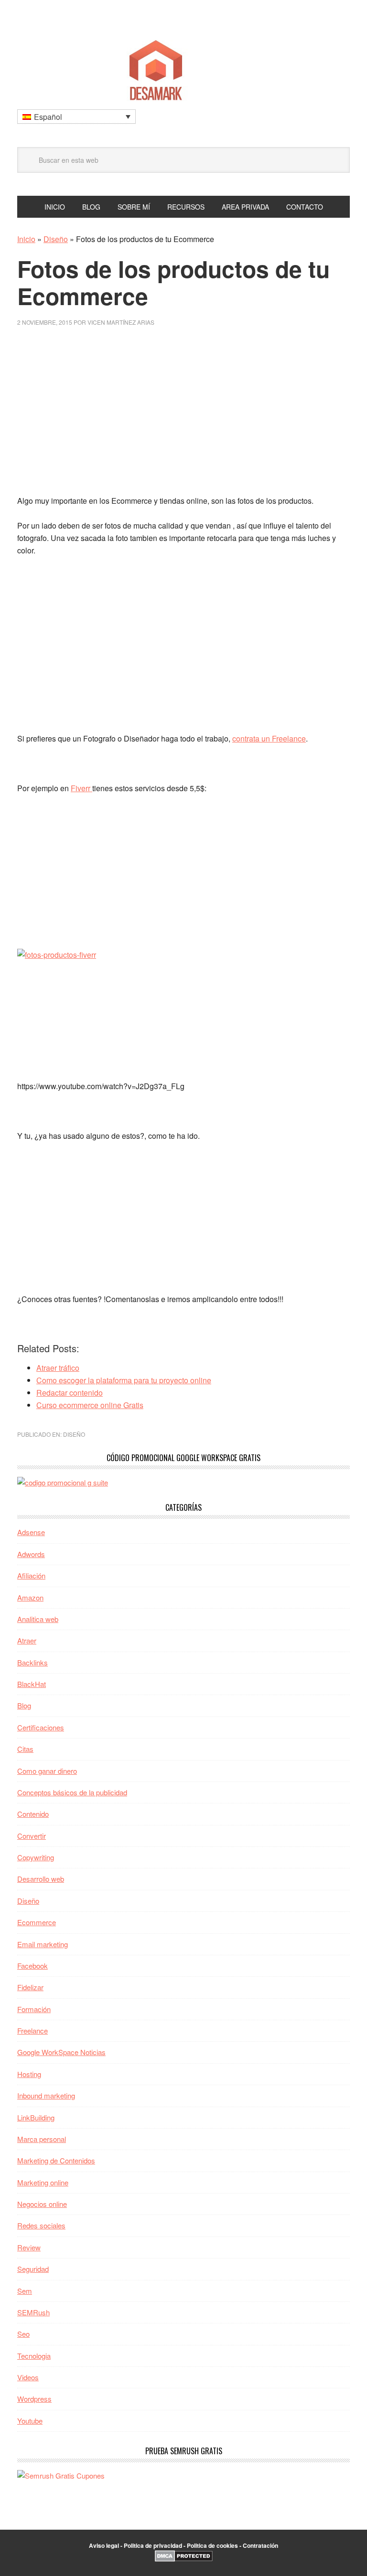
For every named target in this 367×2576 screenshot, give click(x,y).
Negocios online (42, 2204)
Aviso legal (104, 2545)
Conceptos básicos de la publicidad (72, 1792)
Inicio (26, 239)
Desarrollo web (41, 1879)
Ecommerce (37, 1922)
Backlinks (32, 1662)
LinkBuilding (36, 2117)
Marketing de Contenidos (56, 2160)
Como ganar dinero (47, 1771)
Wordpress (34, 2399)
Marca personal (42, 2139)
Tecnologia (34, 2356)
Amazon (30, 1597)
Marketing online (43, 2182)
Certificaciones (41, 1727)
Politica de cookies (212, 2545)
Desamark (183, 67)
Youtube (30, 2421)
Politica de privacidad (153, 2545)
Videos (28, 2377)
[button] (76, 117)
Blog (24, 1705)
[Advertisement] (183, 415)
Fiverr (81, 788)
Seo (23, 2334)
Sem (25, 2291)
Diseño (56, 239)
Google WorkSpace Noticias (61, 2052)
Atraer (27, 1640)
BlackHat (32, 1684)
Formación (34, 2009)
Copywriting (36, 1857)
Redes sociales (41, 2225)
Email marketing (43, 1944)
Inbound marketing (46, 2095)
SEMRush (33, 2312)
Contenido (33, 1814)
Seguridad (33, 2269)
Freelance (32, 2030)
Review (29, 2247)
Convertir (32, 1836)
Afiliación (31, 1575)
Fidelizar (30, 1987)
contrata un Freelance (269, 738)
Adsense (31, 1532)
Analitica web (38, 1619)
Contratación (260, 2545)
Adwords (31, 1554)
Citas (25, 1749)
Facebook (32, 1966)
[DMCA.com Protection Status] (184, 2559)
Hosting (29, 2074)
